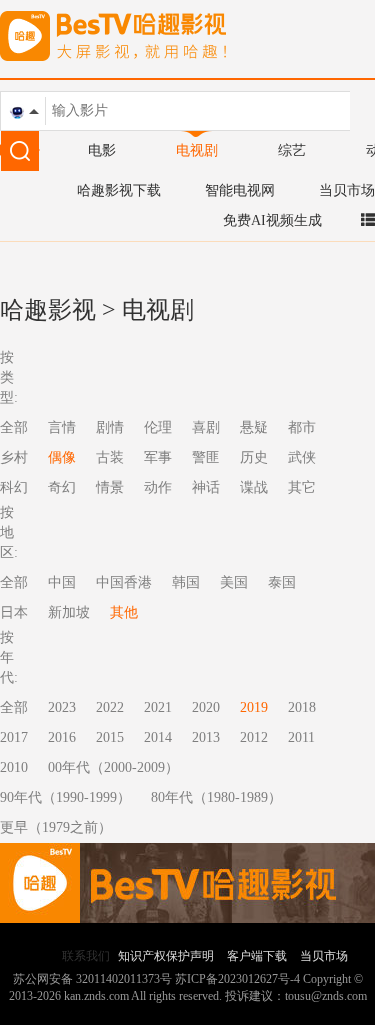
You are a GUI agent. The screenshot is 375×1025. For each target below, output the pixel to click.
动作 (158, 487)
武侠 (302, 457)
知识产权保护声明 (166, 956)
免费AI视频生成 (272, 220)
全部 (14, 707)
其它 (302, 487)
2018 (302, 707)
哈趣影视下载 (119, 190)
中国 (62, 582)
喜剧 (206, 427)
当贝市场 (347, 190)
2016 (62, 737)
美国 (234, 582)
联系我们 (86, 956)
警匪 (206, 457)
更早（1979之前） (56, 827)
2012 (254, 737)
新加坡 (69, 612)
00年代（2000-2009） (113, 767)
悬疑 (254, 427)
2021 (158, 707)
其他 (124, 612)
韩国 (186, 582)
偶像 (62, 457)
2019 (254, 707)
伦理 (158, 427)
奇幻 (62, 487)
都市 (302, 427)
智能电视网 (240, 190)
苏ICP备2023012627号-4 (237, 979)
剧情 (110, 427)
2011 (301, 737)
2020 (206, 707)
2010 (14, 767)
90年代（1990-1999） (65, 797)
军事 (158, 457)
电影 (102, 150)
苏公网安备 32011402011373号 (92, 979)
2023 (62, 707)
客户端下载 (257, 956)
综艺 (292, 150)
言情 (62, 427)
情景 (110, 487)
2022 (110, 707)
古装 (110, 457)
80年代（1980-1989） (216, 797)
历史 (254, 457)
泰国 (282, 582)
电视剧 (197, 150)
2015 (110, 737)
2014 (158, 737)
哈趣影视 (48, 310)
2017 (14, 737)
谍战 (254, 487)
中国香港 (124, 582)
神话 (206, 487)
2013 (206, 737)
